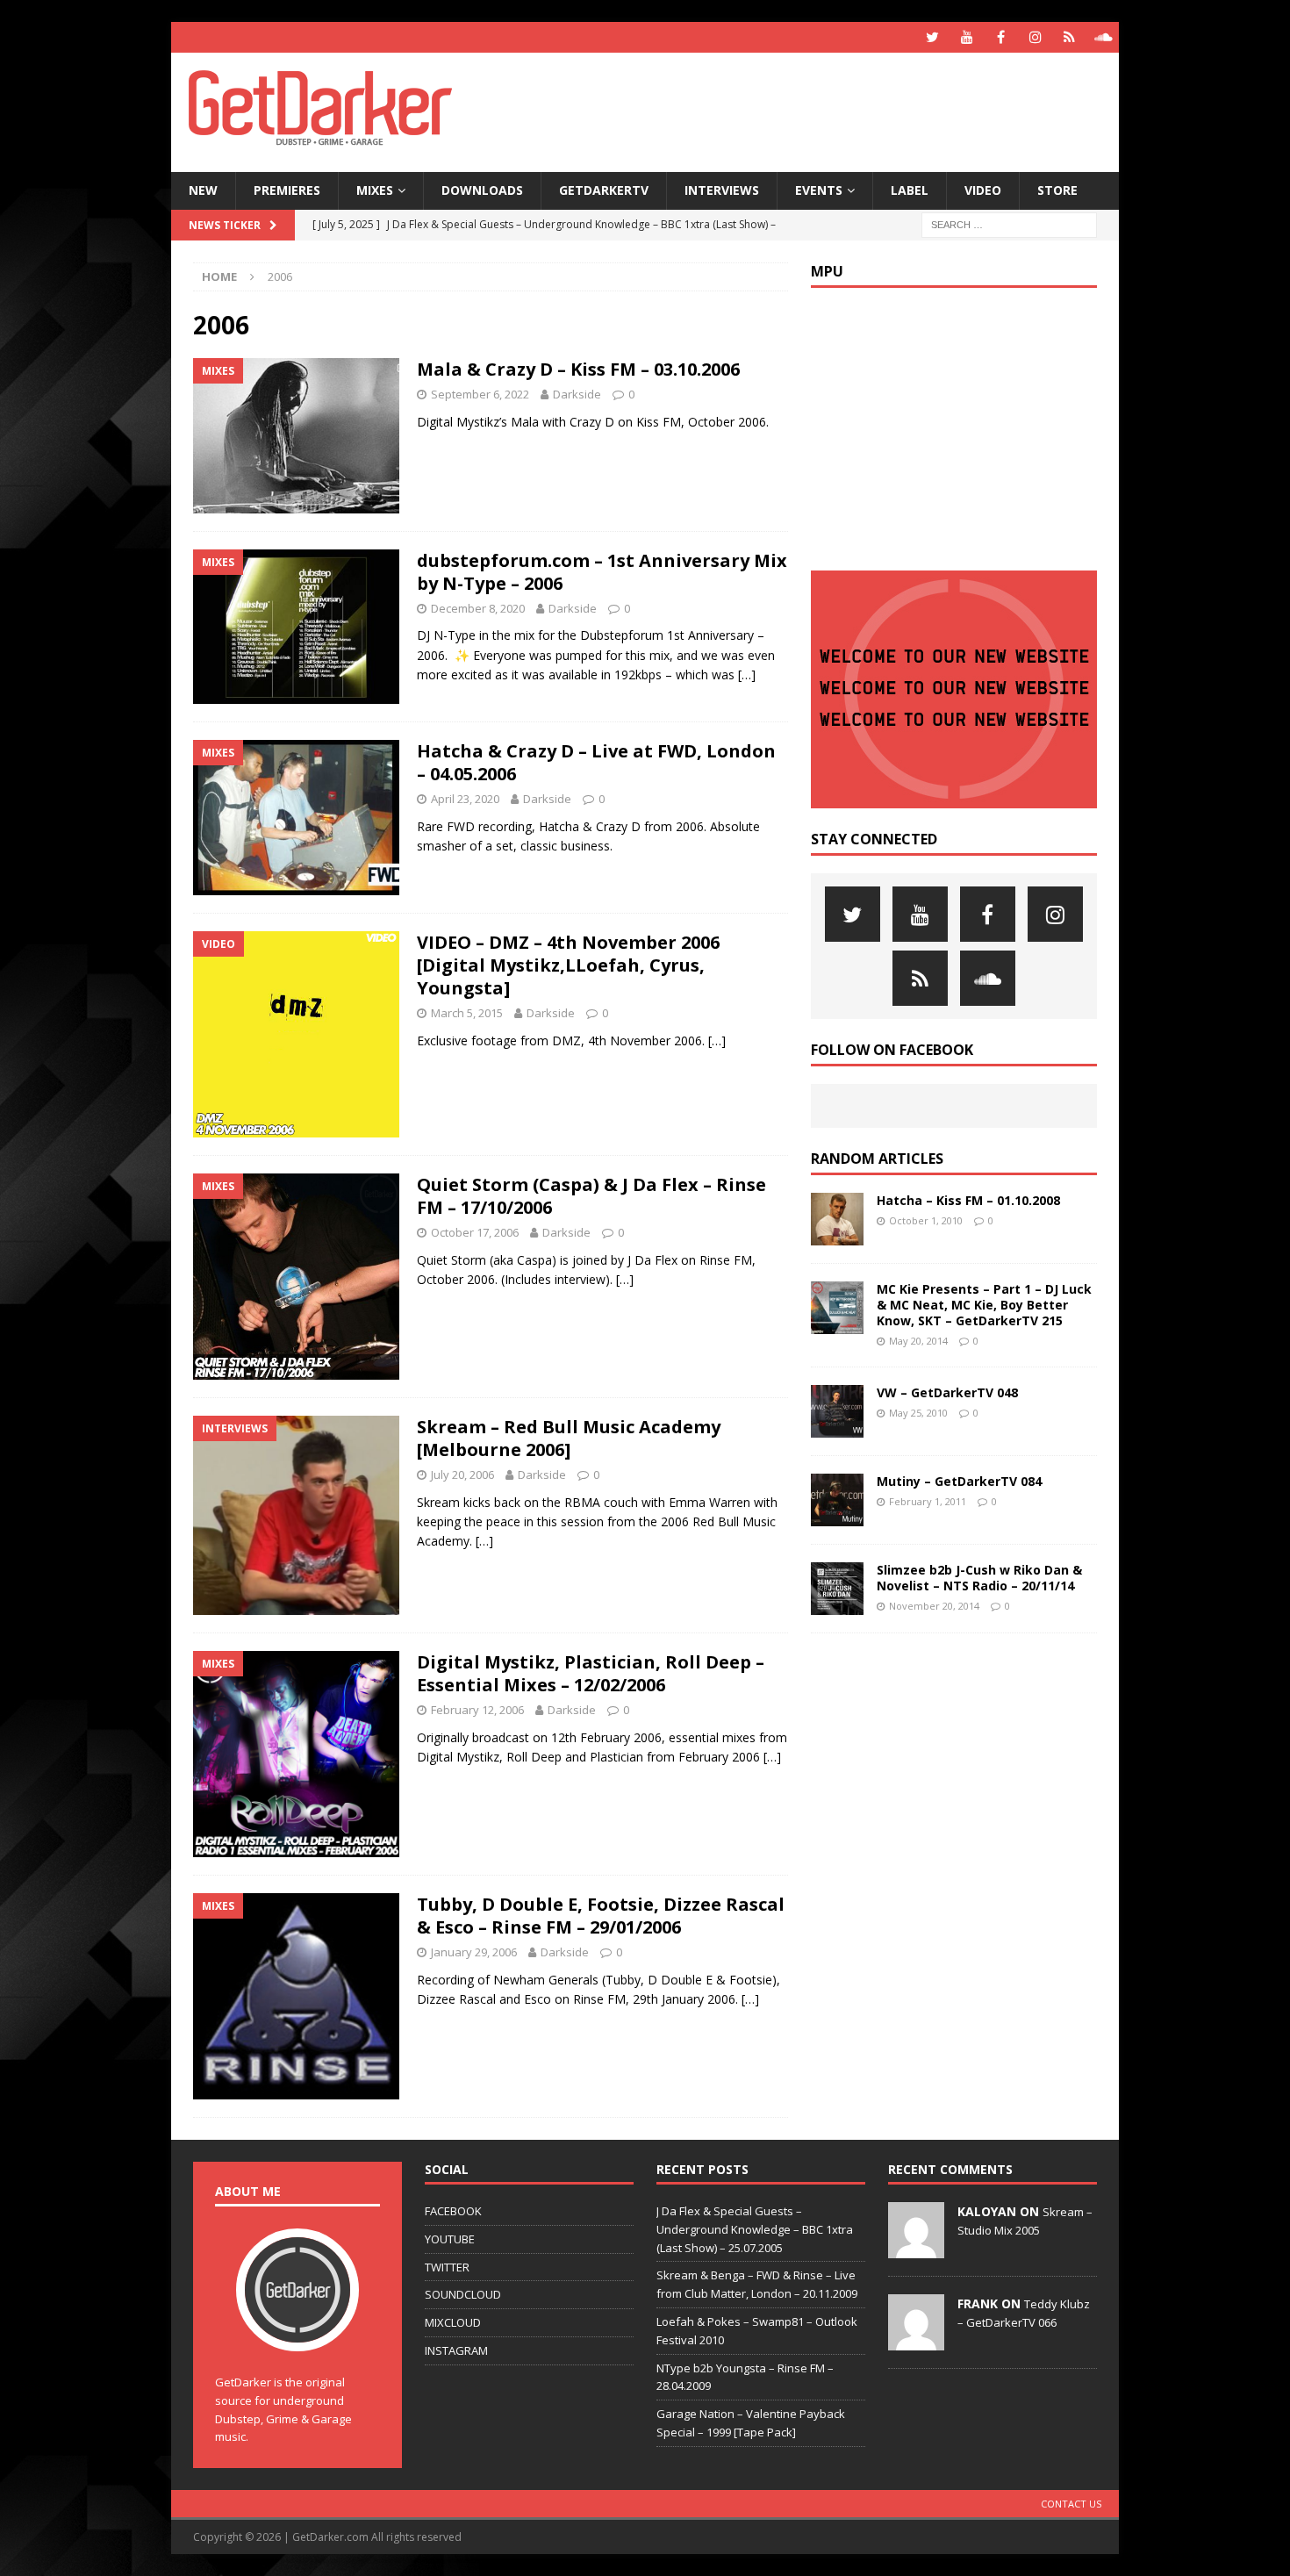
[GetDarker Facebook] (1001, 37)
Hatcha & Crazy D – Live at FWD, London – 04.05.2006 (596, 762)
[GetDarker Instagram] (1035, 37)
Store (1057, 190)
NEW (203, 190)
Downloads (482, 190)
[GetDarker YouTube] (967, 37)
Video (983, 190)
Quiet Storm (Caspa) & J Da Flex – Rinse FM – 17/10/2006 (591, 1196)
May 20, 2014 (918, 1341)
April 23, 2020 (465, 799)
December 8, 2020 (478, 608)
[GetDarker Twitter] (932, 37)
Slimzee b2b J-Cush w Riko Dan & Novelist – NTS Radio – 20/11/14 (979, 1578)
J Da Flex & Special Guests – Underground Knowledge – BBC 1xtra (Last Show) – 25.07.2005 (755, 2229)
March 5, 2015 (467, 1013)
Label (910, 190)
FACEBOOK (453, 2211)
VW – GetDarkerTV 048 (947, 1392)
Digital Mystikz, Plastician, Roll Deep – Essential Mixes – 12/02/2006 (591, 1673)
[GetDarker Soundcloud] (1104, 37)
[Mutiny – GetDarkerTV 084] (837, 1500)
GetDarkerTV (604, 190)
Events (819, 190)
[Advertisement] (814, 110)
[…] (747, 674)
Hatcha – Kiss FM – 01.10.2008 (968, 1200)
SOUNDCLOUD (463, 2294)
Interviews (722, 190)
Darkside (577, 394)
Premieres (287, 190)
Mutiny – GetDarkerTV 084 (959, 1481)
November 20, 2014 (934, 1606)
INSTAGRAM (456, 2350)
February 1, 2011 (928, 1501)
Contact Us (1071, 2504)
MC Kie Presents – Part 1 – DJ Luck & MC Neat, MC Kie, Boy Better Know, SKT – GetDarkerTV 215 (984, 1305)
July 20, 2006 (462, 1475)
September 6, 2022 (480, 394)
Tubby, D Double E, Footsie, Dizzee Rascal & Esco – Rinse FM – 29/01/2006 (601, 1916)
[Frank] (916, 2341)
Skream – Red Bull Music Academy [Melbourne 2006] (569, 1438)
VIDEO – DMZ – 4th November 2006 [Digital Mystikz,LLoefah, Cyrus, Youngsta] (568, 965)
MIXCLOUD (453, 2322)
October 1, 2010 (926, 1220)
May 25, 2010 (918, 1413)
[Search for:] (1009, 223)
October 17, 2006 (475, 1232)
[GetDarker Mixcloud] (1069, 37)
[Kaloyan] (916, 2249)
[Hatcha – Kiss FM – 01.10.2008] (837, 1219)
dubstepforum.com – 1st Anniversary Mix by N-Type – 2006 (602, 572)
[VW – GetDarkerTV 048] (837, 1411)
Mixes (375, 190)
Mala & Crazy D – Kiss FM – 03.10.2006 (578, 369)
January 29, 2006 (474, 1952)
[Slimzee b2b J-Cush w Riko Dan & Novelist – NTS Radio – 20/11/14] (837, 1589)
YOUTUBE (450, 2239)
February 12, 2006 (477, 1710)
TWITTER (447, 2267)
